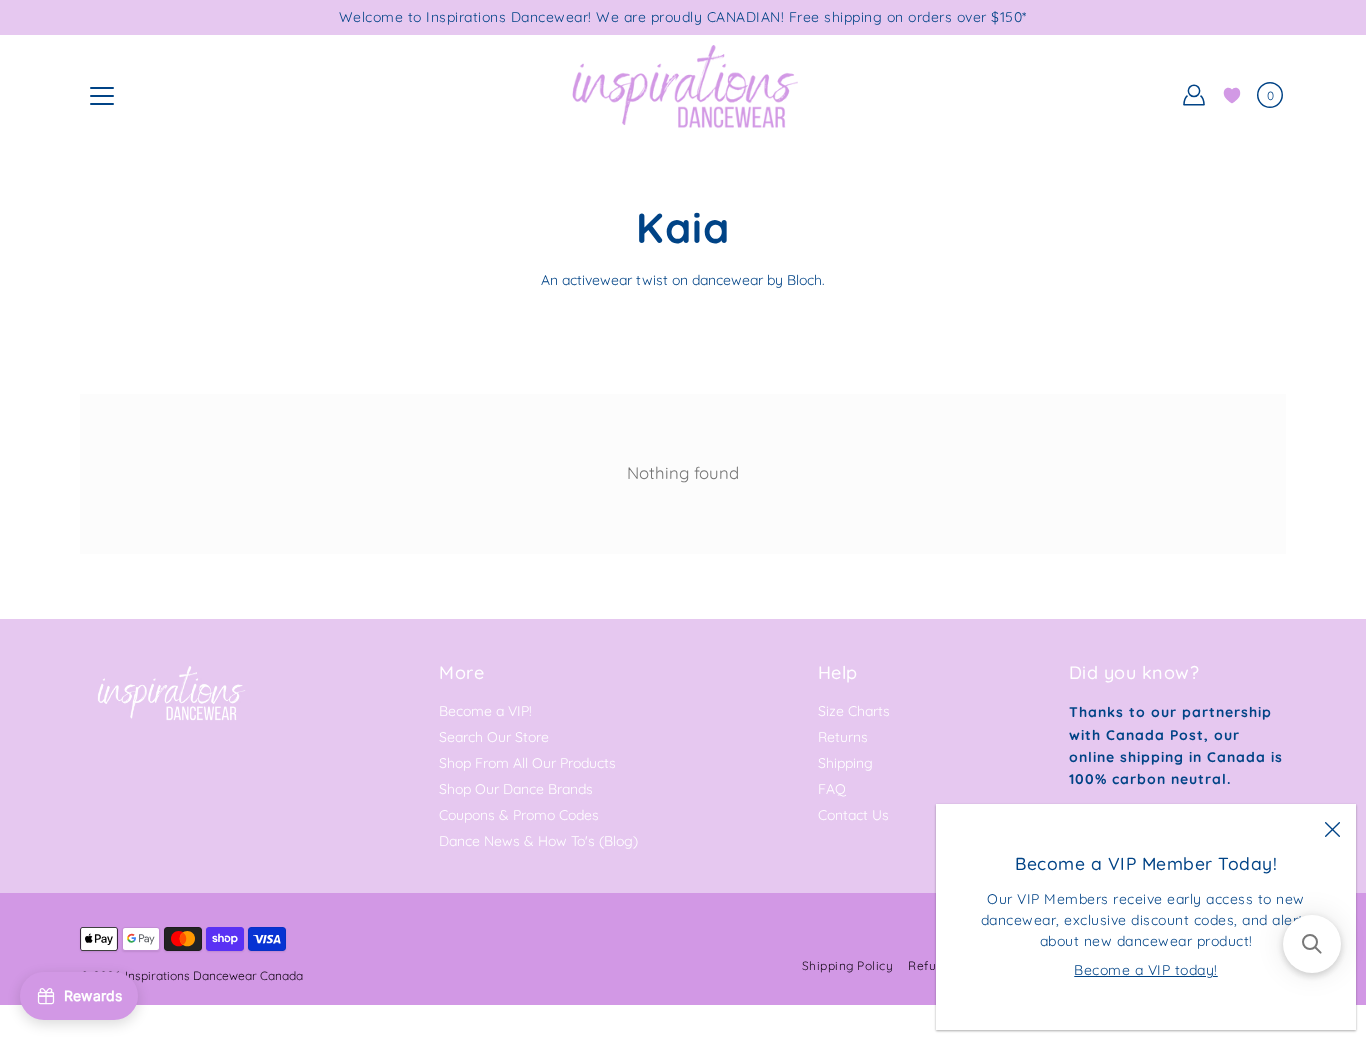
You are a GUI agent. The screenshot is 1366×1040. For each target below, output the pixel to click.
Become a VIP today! (1146, 970)
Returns (843, 737)
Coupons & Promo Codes (519, 815)
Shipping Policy (848, 965)
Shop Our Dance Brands (516, 789)
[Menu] (102, 96)
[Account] (1194, 95)
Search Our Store (494, 737)
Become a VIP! (485, 711)
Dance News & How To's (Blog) (538, 841)
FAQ (832, 789)
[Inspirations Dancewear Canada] (683, 95)
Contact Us (853, 815)
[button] (1312, 944)
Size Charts (854, 711)
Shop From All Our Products (527, 763)
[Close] (1332, 828)
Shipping (845, 763)
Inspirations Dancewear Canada (214, 975)
